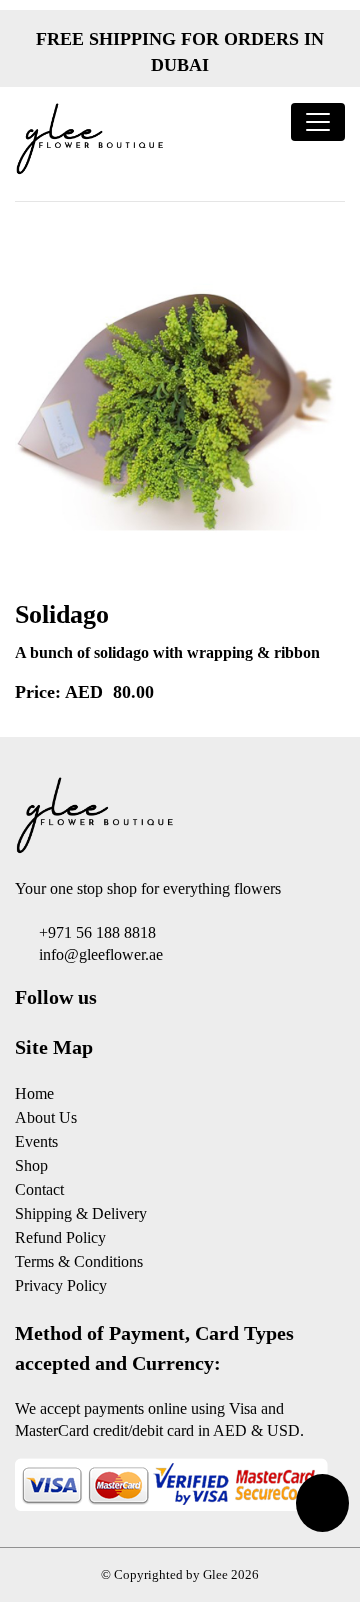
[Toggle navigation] (318, 122)
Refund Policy (60, 1237)
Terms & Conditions (79, 1261)
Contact (39, 1189)
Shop (31, 1165)
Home (34, 1093)
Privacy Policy (61, 1285)
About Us (46, 1117)
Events (36, 1141)
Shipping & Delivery (81, 1213)
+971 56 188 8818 (97, 932)
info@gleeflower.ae (101, 954)
